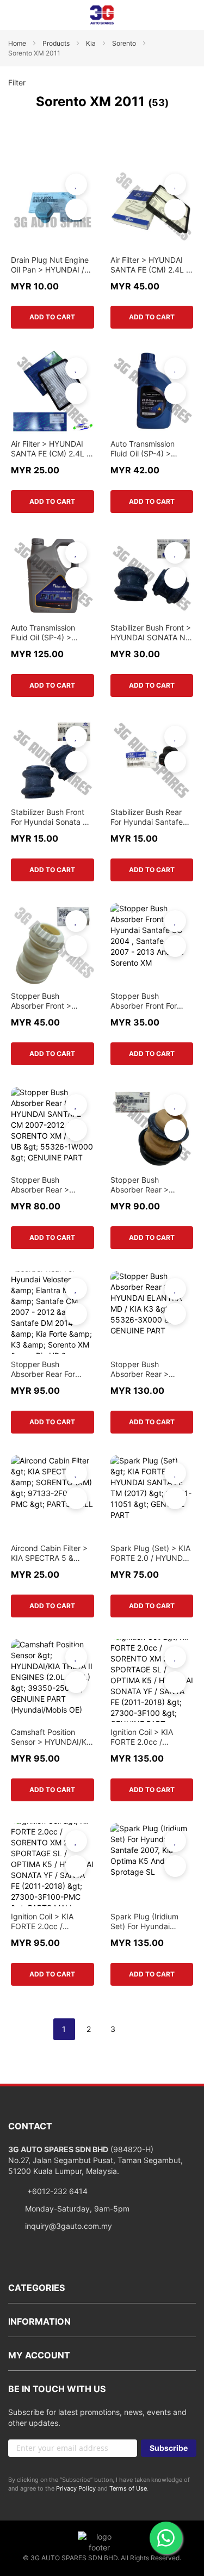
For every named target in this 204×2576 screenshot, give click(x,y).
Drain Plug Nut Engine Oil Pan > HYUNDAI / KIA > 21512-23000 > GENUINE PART (50, 265)
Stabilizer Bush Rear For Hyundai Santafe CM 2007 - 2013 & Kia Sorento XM (150, 817)
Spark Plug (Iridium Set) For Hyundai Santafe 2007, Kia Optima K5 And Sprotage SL (144, 1922)
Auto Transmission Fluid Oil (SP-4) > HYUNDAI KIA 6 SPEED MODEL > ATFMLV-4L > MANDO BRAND (52, 633)
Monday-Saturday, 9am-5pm (77, 2209)
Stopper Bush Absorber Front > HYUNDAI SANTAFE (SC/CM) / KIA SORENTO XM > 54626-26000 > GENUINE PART (46, 1001)
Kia (92, 43)
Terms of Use (128, 2488)
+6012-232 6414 (56, 2191)
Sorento (125, 43)
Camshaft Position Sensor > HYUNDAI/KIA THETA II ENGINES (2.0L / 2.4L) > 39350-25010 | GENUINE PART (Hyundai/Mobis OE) (52, 1737)
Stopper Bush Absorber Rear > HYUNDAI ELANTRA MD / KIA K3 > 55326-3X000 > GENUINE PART (150, 1369)
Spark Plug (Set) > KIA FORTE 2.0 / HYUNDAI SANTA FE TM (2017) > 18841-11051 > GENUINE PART (151, 1553)
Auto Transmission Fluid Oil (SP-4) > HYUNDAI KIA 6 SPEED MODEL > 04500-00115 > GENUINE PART (151, 449)
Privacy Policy (76, 2488)
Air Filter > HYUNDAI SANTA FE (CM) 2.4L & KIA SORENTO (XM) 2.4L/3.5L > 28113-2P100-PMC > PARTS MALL (51, 449)
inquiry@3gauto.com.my (69, 2226)
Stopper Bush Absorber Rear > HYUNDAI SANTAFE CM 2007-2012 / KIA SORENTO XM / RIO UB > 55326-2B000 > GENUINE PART (149, 1185)
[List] (187, 131)
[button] (76, 184)
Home (18, 43)
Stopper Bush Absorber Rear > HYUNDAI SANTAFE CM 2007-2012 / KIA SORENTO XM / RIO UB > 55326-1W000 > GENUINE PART (51, 1185)
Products (57, 43)
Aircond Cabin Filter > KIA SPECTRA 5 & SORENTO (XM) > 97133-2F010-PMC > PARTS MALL (49, 1553)
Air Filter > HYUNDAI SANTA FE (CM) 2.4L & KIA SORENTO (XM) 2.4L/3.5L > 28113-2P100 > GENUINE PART (151, 265)
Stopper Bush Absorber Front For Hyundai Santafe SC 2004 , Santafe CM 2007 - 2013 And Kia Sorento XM (147, 1001)
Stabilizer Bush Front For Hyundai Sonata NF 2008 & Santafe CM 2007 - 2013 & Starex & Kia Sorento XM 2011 (52, 817)
